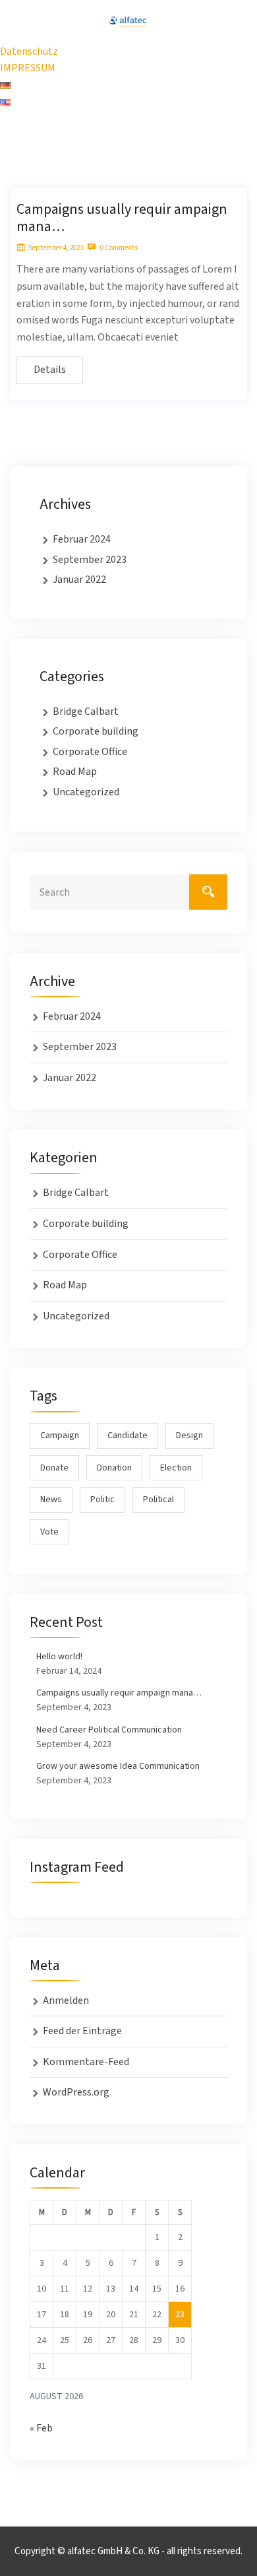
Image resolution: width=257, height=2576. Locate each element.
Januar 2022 (79, 579)
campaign (60, 1436)
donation (114, 1468)
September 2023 (90, 560)
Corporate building (96, 731)
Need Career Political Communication (109, 1730)
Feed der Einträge (82, 2031)
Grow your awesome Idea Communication (118, 1766)
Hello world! (59, 1657)
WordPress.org (76, 2092)
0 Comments (118, 248)
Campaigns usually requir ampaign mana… (122, 218)
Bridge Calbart (86, 711)
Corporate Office (90, 752)
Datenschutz (29, 51)
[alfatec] (128, 21)
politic (102, 1500)
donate (54, 1468)
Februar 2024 (82, 539)
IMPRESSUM (28, 68)
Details (50, 370)
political (158, 1500)
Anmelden (66, 2000)
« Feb (41, 2428)
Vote (49, 1532)
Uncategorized (86, 792)
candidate (128, 1436)
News (51, 1500)
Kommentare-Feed (86, 2062)
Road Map (75, 772)
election (176, 1468)
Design (189, 1436)
